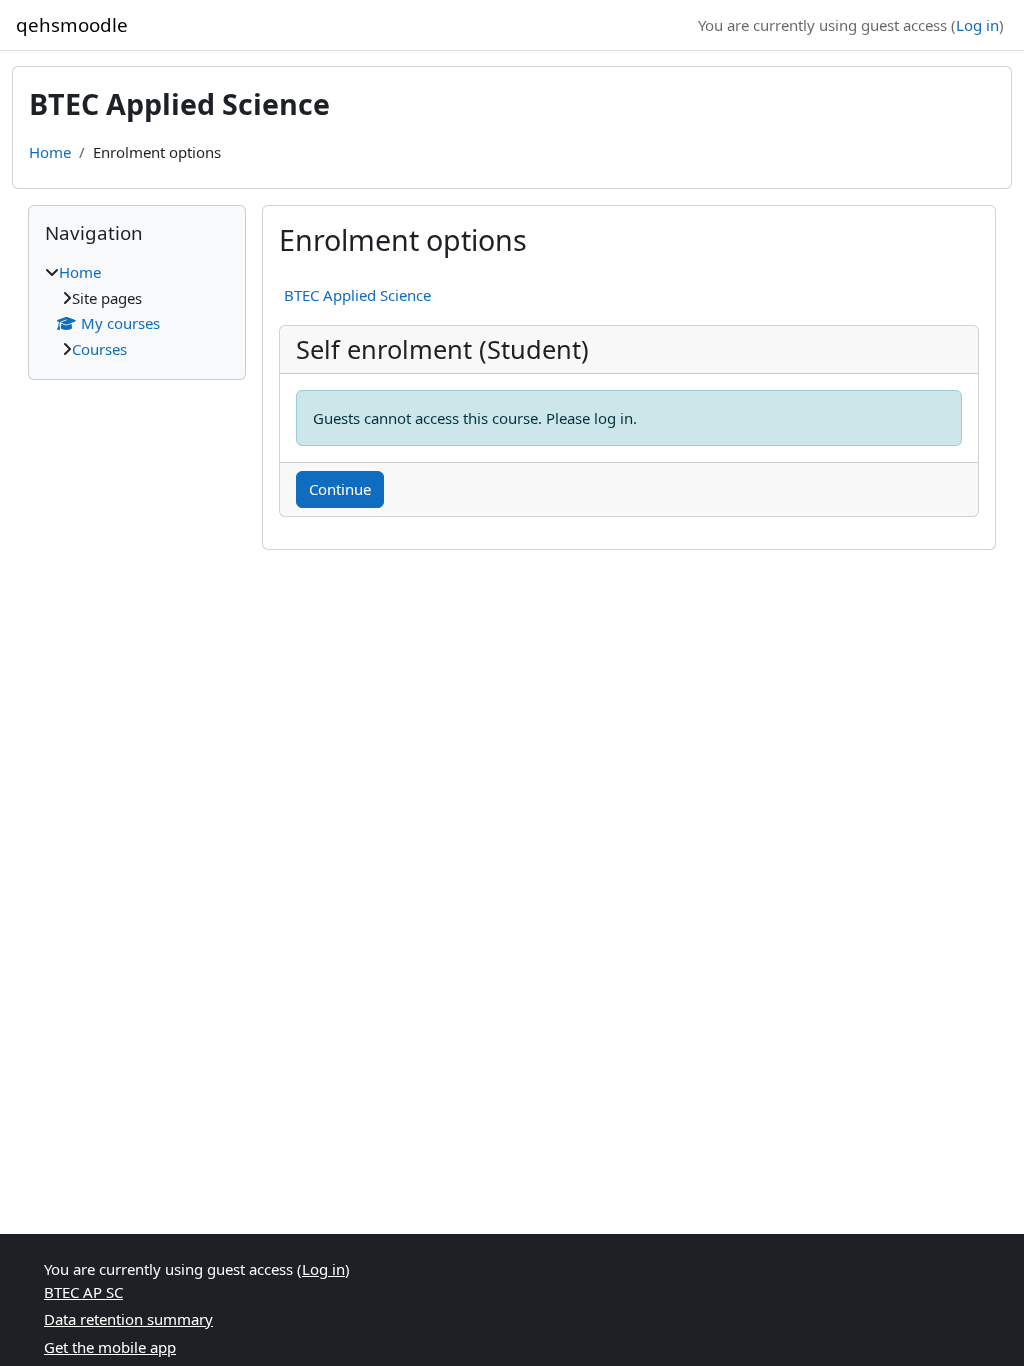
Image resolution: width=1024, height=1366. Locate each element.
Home (50, 152)
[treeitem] (137, 310)
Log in (977, 25)
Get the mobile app (110, 1347)
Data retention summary (128, 1319)
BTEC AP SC (83, 1292)
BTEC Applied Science (357, 295)
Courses (99, 349)
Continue (340, 489)
